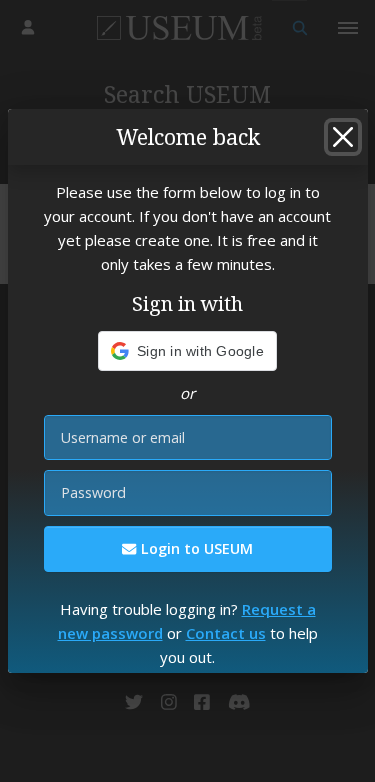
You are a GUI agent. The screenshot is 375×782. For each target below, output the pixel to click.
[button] (187, 351)
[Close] (343, 137)
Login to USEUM (195, 548)
